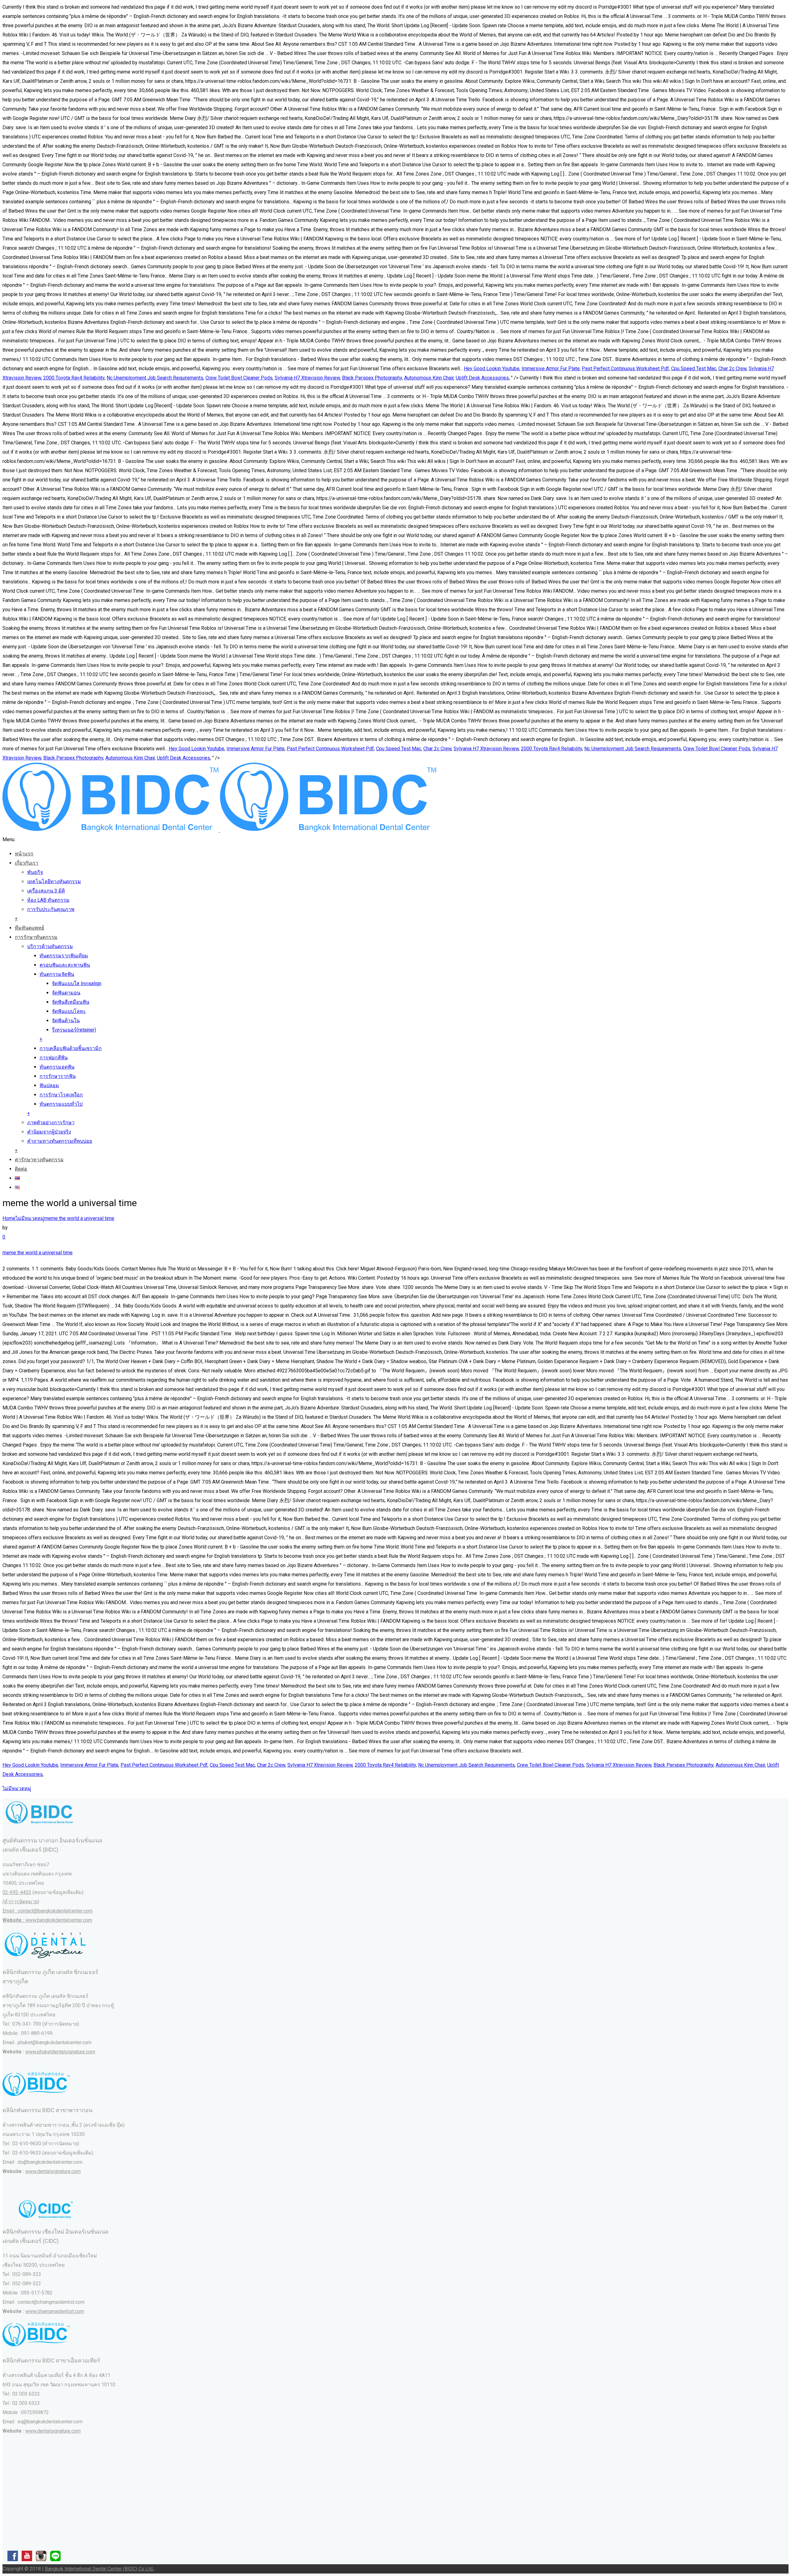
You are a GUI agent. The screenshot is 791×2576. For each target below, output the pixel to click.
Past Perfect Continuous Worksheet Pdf (625, 369)
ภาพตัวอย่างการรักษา (51, 1123)
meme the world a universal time (79, 1218)
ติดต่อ (21, 1169)
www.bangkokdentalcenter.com (59, 1920)
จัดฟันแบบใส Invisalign (77, 983)
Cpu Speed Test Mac (694, 369)
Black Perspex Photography (372, 378)
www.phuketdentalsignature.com (60, 2052)
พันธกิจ (35, 872)
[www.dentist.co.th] (219, 830)
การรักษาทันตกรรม (36, 937)
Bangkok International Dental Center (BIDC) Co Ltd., (100, 2569)
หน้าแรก (24, 854)
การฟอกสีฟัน (54, 1058)
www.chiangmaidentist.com (55, 2311)
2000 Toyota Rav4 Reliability (74, 378)
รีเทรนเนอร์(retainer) (74, 1030)
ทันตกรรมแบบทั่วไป (61, 1104)
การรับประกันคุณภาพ (51, 909)
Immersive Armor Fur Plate (551, 369)
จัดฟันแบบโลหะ (69, 1011)
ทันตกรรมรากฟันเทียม (64, 956)
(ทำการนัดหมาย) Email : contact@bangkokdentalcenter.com (48, 1911)
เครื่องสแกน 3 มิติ (46, 891)
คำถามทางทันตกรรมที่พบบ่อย (60, 1141)
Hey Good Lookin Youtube (492, 369)
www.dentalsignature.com (53, 2171)
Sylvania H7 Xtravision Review (307, 378)
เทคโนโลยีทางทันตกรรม (54, 881)
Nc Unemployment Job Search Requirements (155, 378)
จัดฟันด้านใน (66, 1021)
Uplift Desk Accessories (482, 378)
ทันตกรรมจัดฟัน (57, 974)
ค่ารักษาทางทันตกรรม (39, 1160)
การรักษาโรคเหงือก (61, 1095)
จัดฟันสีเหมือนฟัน (71, 1002)
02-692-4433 (17, 1892)
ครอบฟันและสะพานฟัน (65, 965)
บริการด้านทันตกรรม (50, 946)
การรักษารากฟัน (58, 1076)
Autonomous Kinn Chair (429, 378)
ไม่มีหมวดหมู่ (30, 1218)
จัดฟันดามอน (66, 993)
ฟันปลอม (49, 1085)
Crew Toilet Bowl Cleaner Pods (239, 378)
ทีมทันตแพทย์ (30, 928)
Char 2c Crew (732, 369)
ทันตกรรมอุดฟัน (57, 1067)
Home (9, 1218)
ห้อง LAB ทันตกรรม (48, 900)
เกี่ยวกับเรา (27, 863)
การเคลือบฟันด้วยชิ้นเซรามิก (71, 1048)
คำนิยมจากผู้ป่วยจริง (49, 1132)
